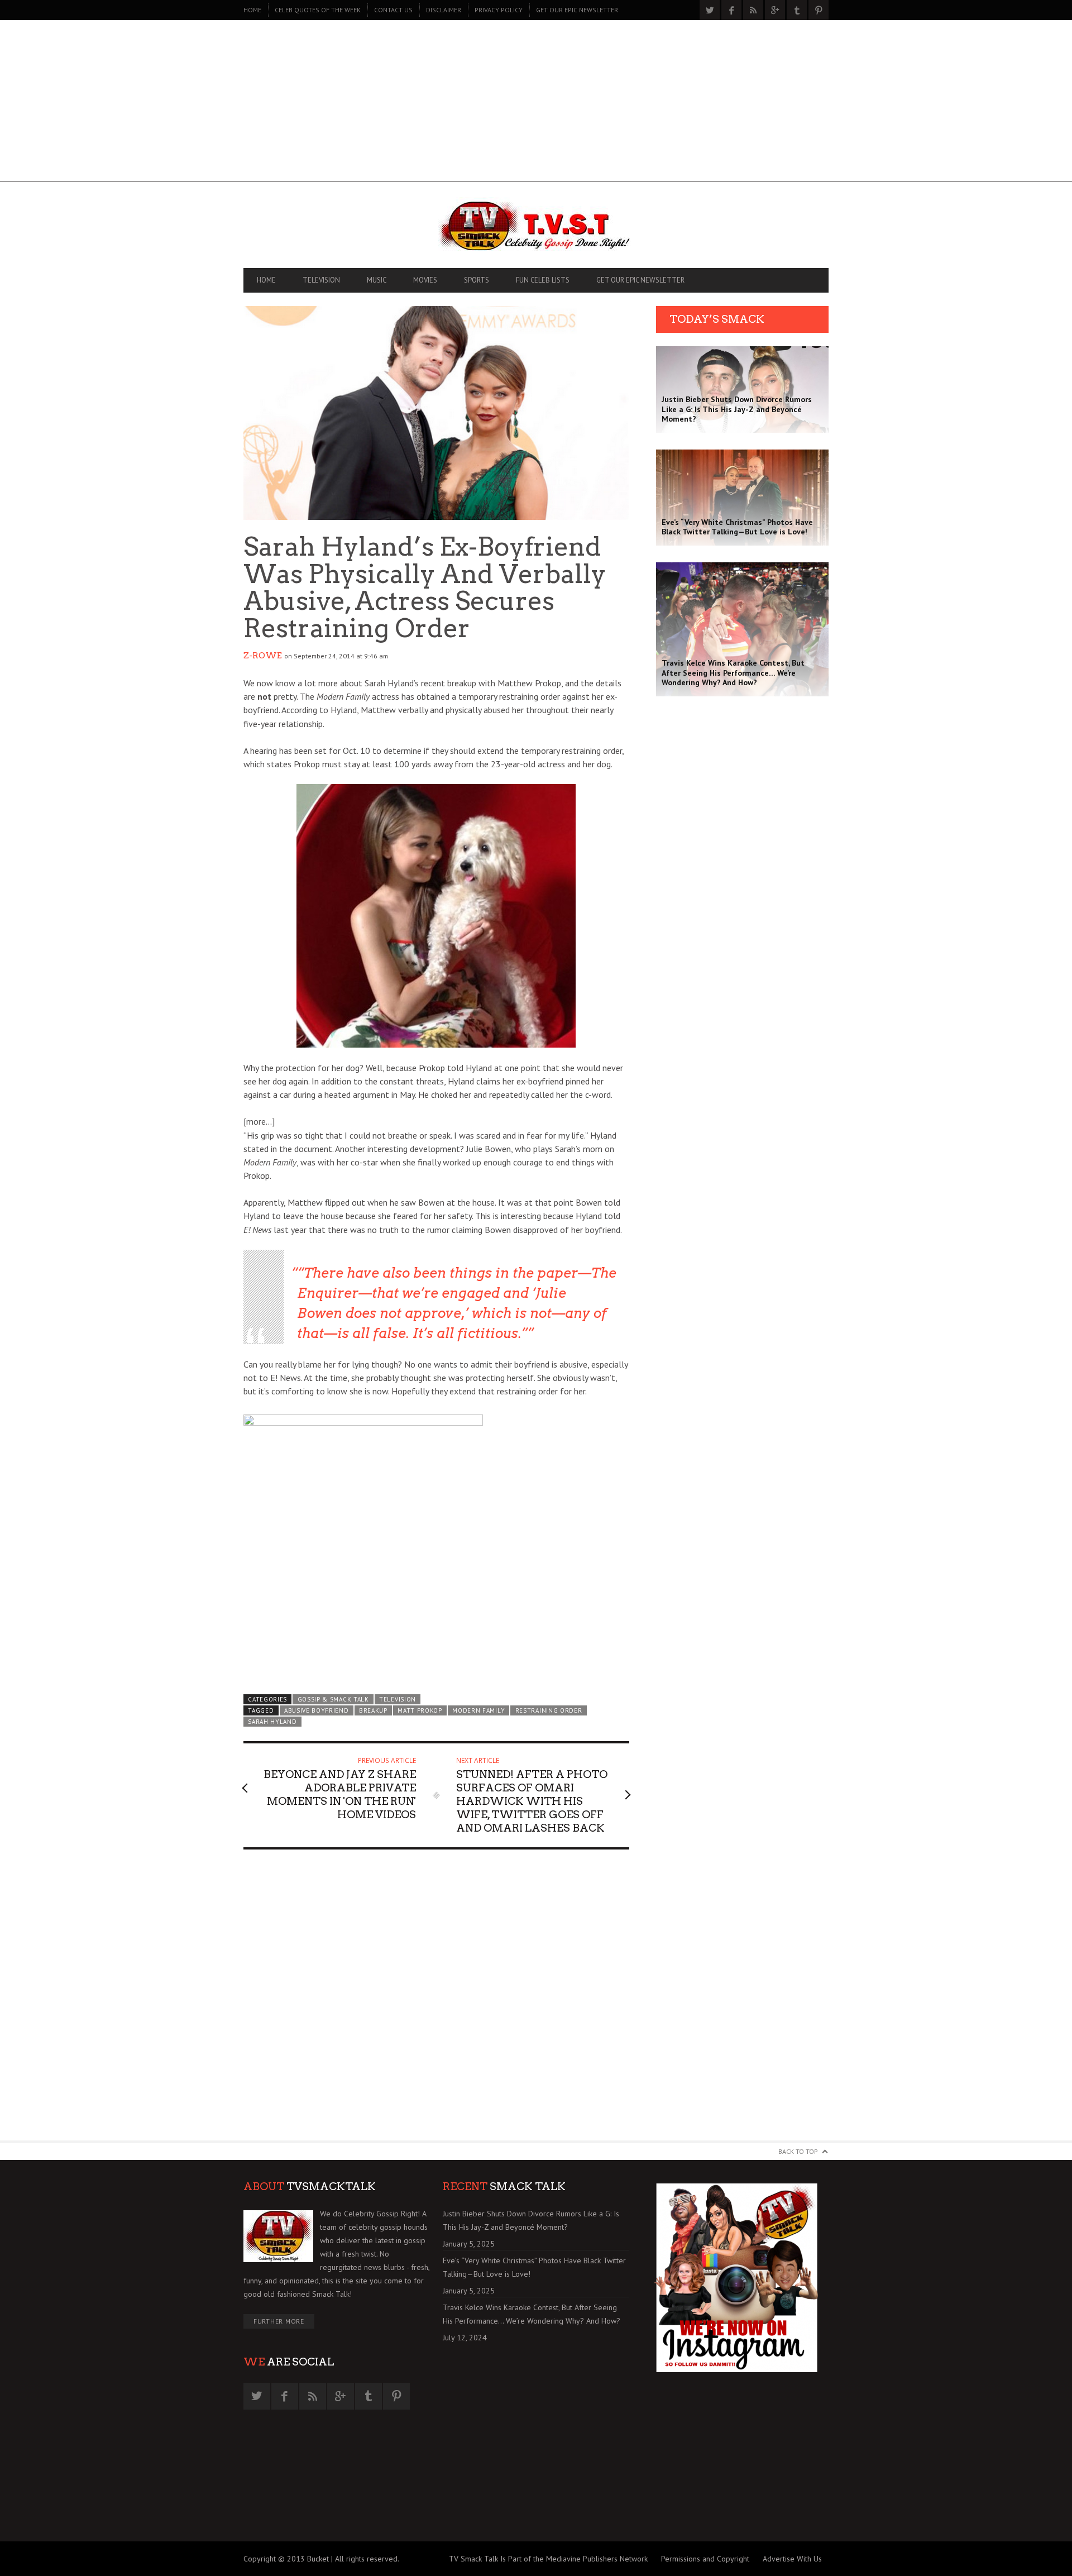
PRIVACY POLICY (499, 10)
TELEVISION (321, 280)
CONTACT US (393, 10)
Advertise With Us (792, 2559)
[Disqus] (436, 2000)
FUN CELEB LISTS (543, 280)
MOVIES (425, 280)
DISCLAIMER (444, 10)
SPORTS (477, 280)
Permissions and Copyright (705, 2559)
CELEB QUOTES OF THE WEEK (318, 10)
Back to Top (798, 2151)
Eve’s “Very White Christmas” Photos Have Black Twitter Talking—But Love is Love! (534, 2267)
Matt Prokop (420, 1710)
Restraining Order (549, 1710)
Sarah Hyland (272, 1722)
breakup (373, 1710)
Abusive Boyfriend (317, 1710)
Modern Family (478, 1710)
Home (252, 10)
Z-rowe (263, 656)
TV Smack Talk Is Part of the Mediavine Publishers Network (548, 2559)
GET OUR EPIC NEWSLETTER (577, 10)
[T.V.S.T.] (536, 228)
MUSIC (377, 280)
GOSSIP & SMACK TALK (333, 1699)
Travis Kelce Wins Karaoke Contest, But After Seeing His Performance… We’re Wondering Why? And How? (532, 2314)
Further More (279, 2321)
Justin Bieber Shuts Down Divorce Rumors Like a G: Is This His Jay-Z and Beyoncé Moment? (531, 2220)
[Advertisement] (536, 104)
